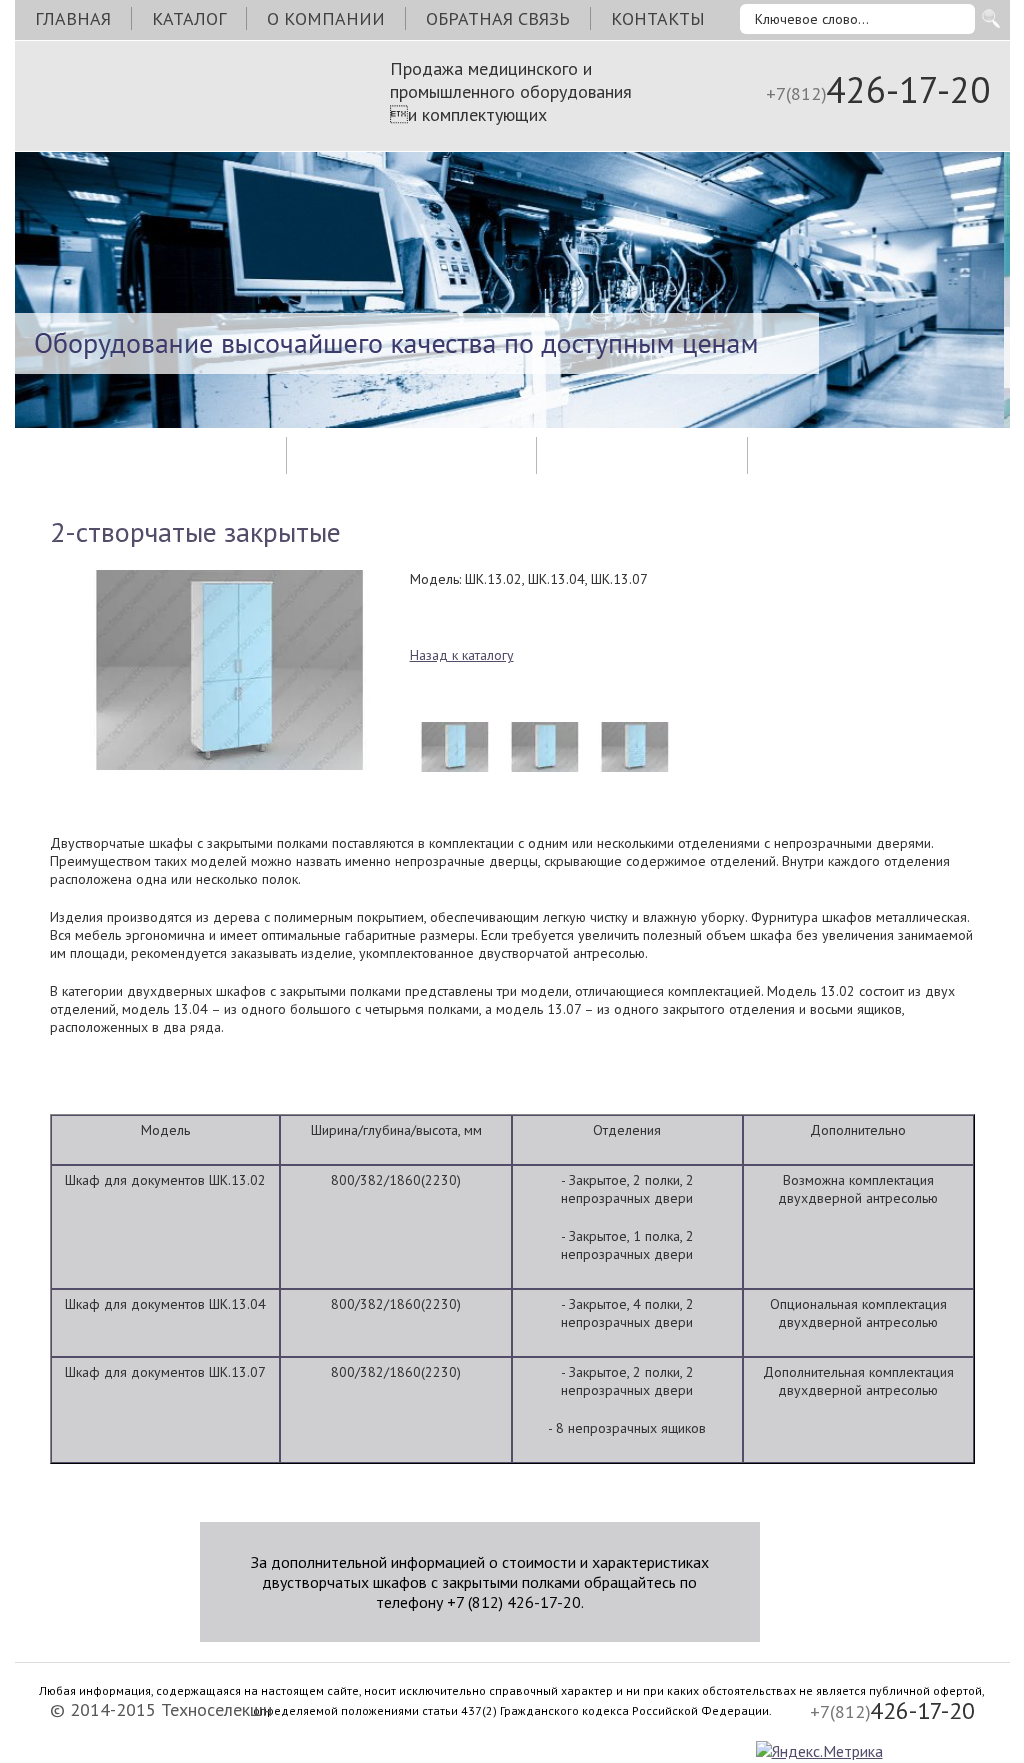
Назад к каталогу (462, 655)
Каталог (189, 18)
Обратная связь (498, 18)
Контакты (658, 18)
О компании (326, 18)
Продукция (150, 455)
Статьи (642, 455)
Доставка (411, 455)
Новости (868, 455)
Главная (73, 18)
